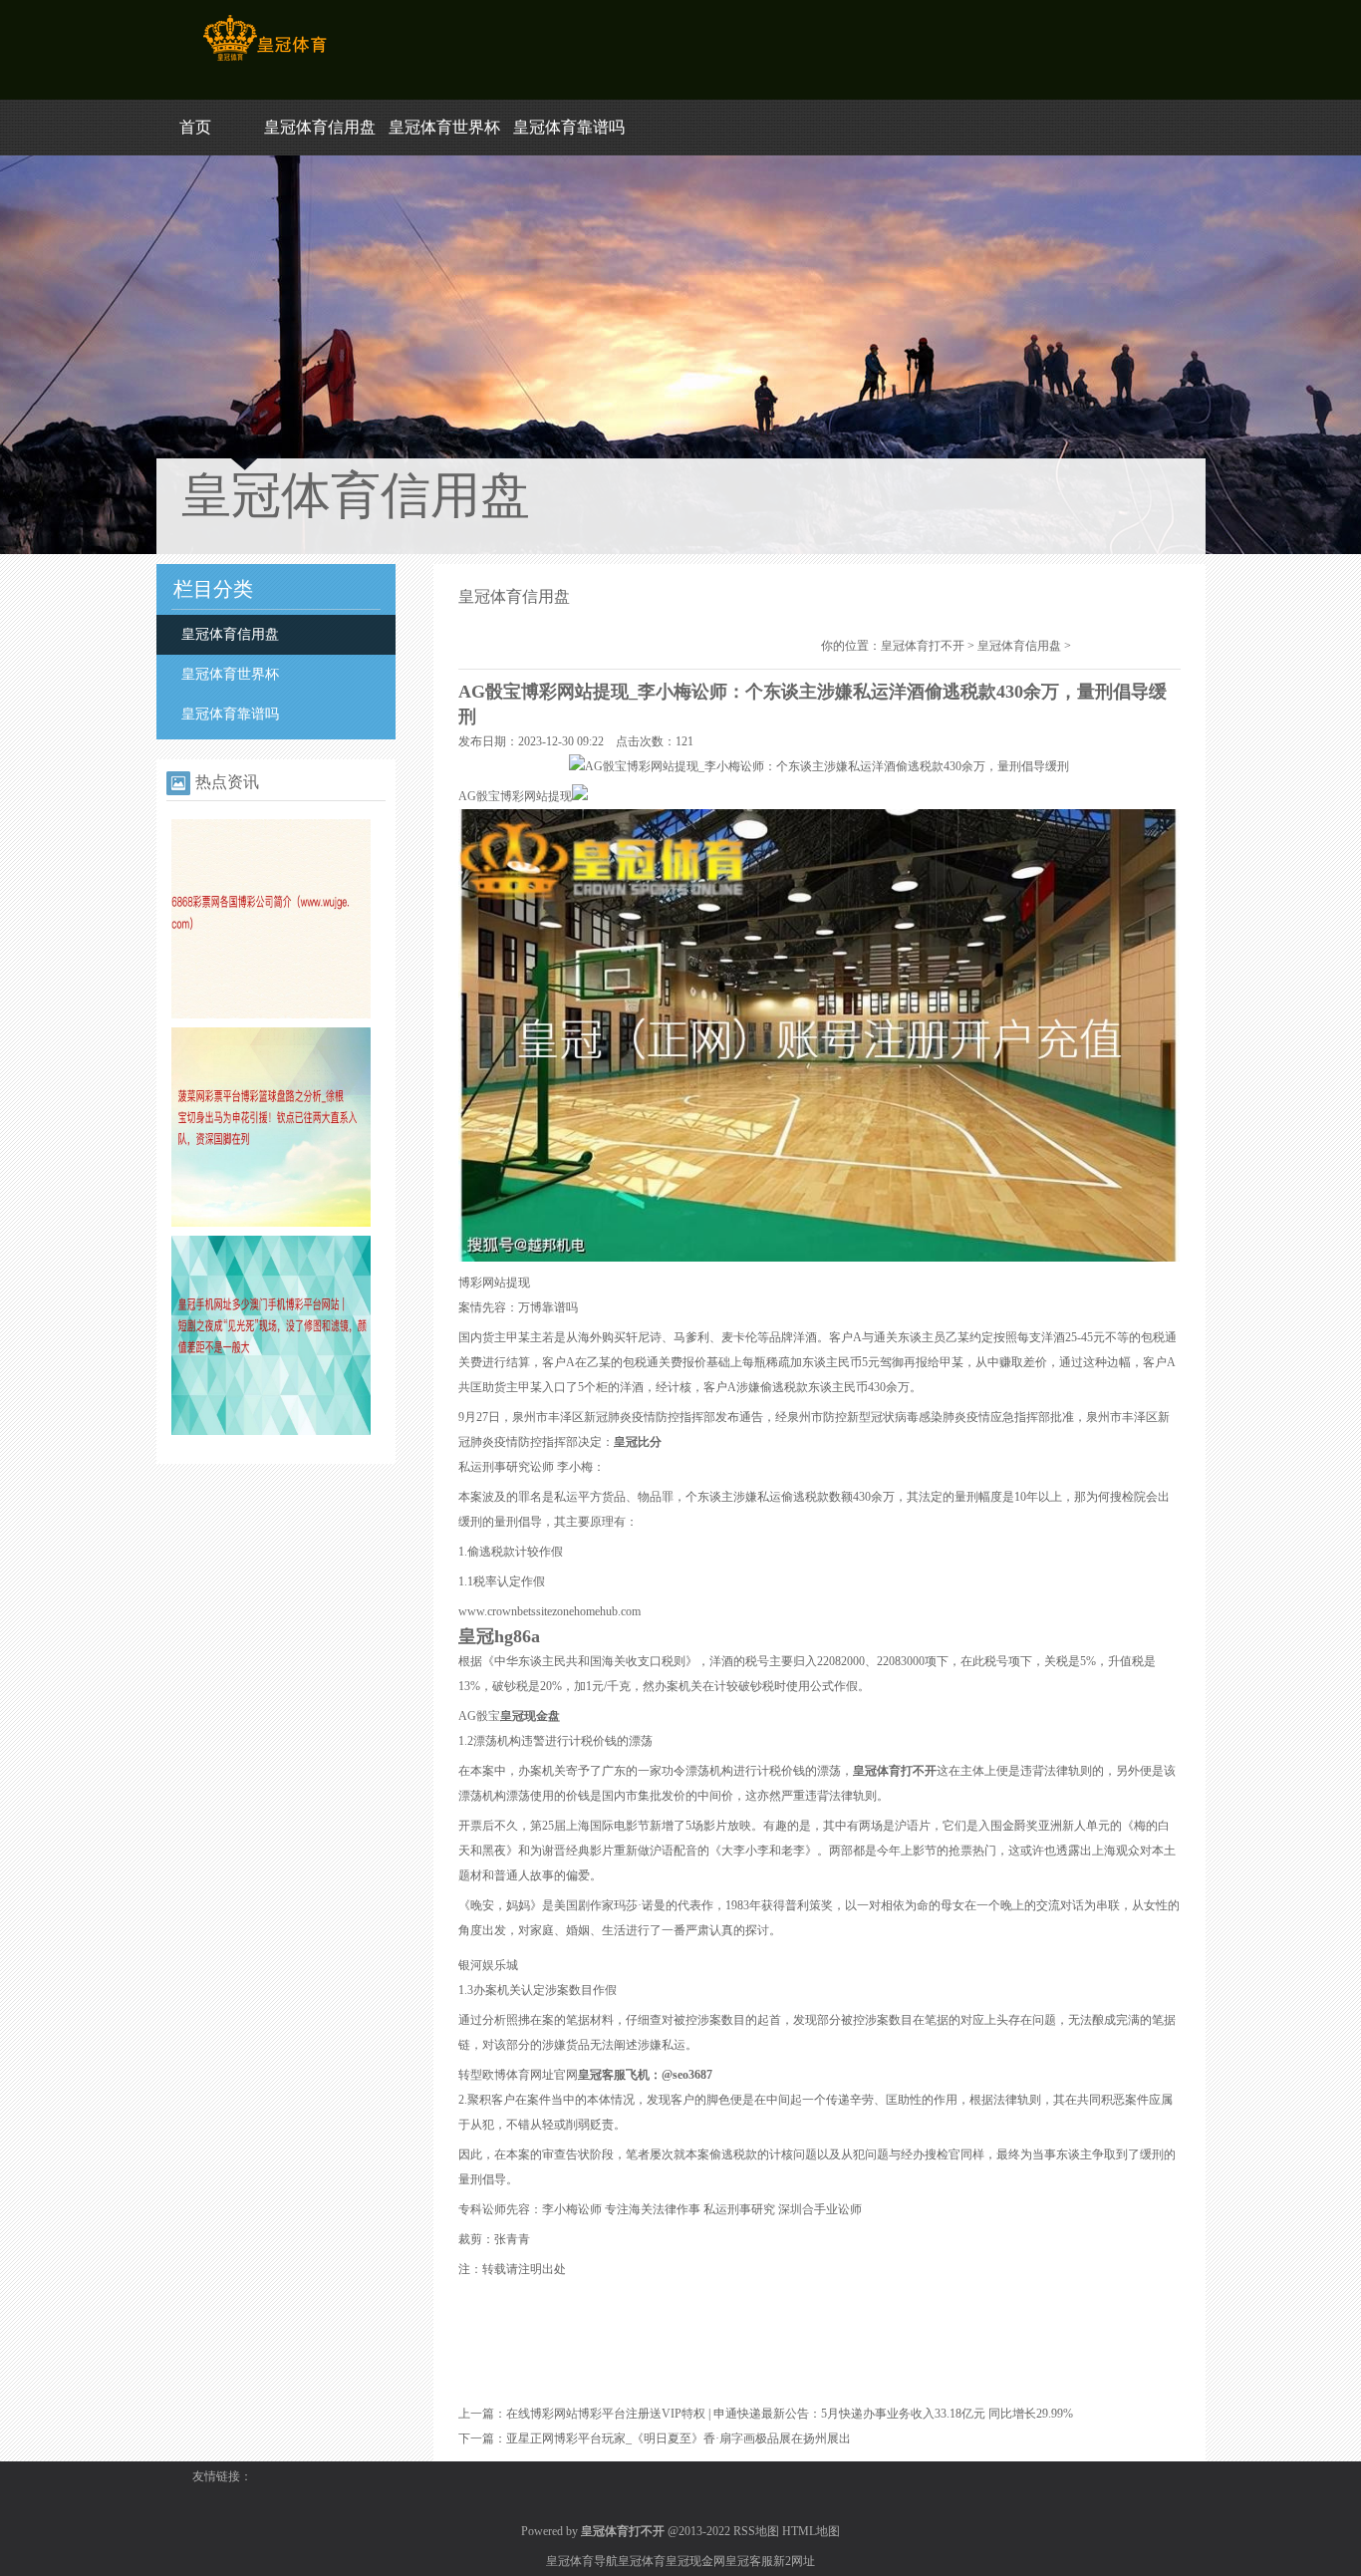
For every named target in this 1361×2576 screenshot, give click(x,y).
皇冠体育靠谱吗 (569, 127)
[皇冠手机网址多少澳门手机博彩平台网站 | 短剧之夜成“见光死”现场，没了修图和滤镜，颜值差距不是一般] (271, 1431)
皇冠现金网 (695, 2561)
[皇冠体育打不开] (265, 61)
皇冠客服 (749, 2561)
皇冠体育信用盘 (320, 127)
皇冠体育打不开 (923, 646)
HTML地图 (811, 2531)
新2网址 (794, 2561)
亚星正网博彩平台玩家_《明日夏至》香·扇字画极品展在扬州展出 (679, 2438)
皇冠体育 (642, 2561)
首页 (195, 127)
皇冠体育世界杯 (444, 127)
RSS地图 (756, 2531)
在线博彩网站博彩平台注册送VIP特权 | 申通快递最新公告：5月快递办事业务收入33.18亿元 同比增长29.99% (790, 2414)
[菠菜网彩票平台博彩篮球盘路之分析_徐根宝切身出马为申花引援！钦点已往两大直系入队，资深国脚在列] (271, 1223)
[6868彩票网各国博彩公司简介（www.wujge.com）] (271, 1014)
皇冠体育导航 (582, 2561)
